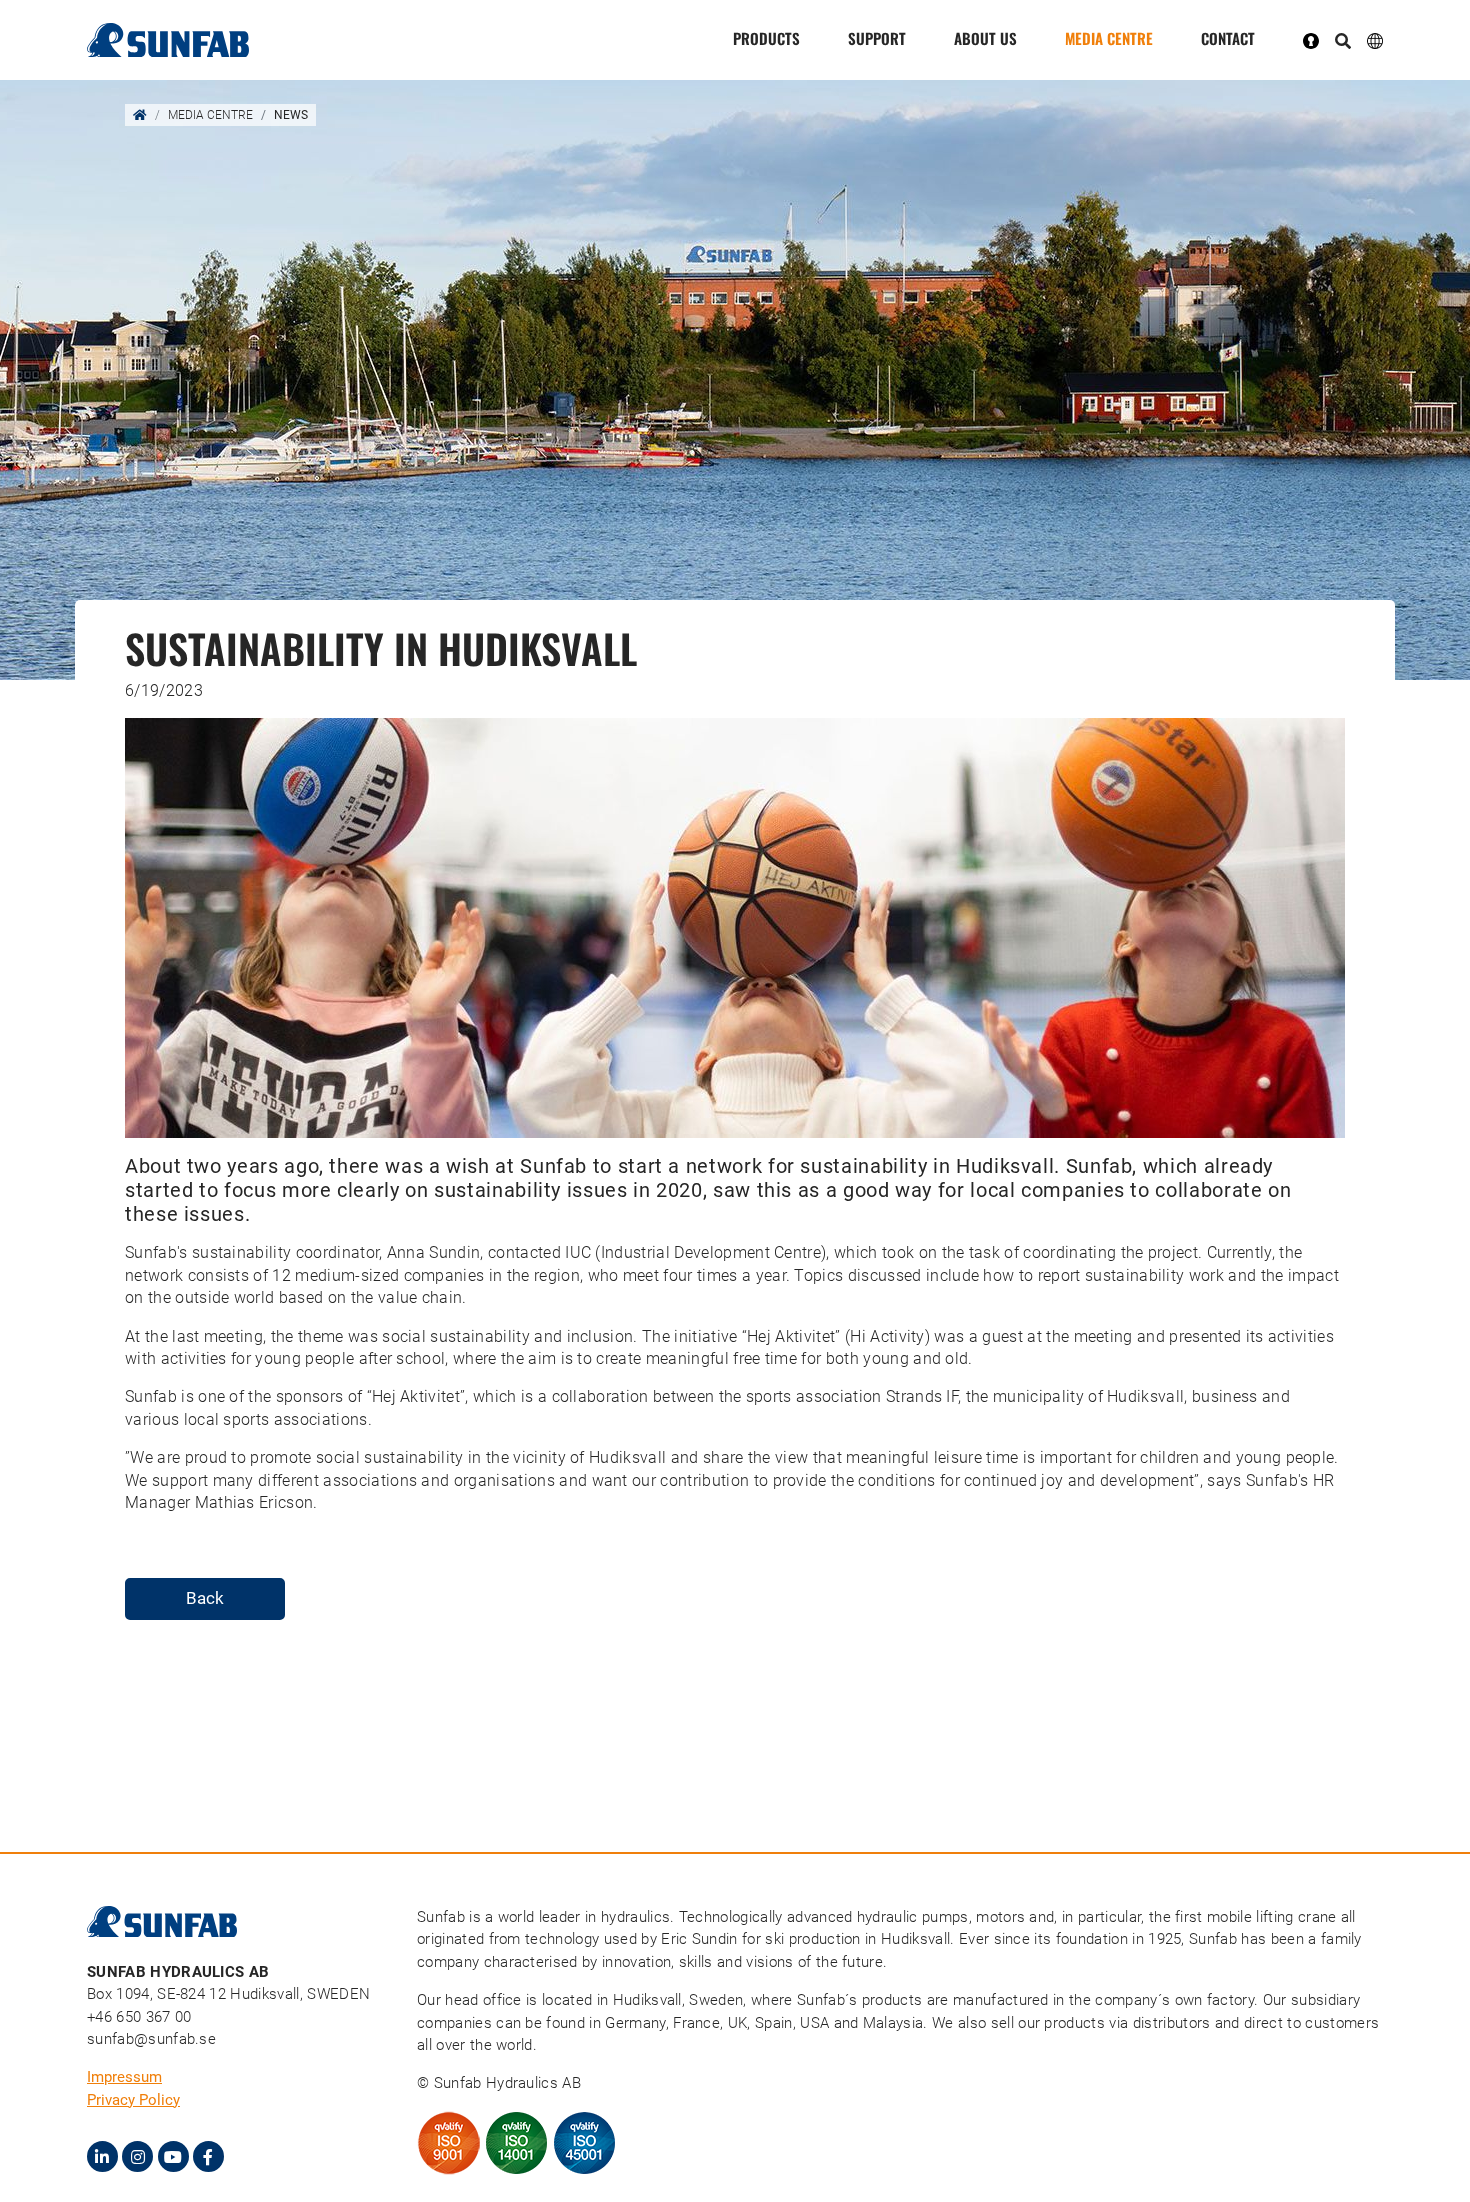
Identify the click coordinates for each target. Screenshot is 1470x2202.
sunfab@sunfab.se (151, 2039)
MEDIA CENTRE (1109, 38)
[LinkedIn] (102, 2156)
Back (205, 1598)
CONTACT (1228, 38)
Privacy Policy (133, 2100)
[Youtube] (173, 2156)
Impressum (124, 2077)
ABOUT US (985, 38)
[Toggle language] (1375, 39)
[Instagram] (137, 2156)
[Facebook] (208, 2156)
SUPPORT (877, 38)
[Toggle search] (1343, 42)
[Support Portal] (1319, 40)
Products (766, 38)
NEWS (291, 115)
